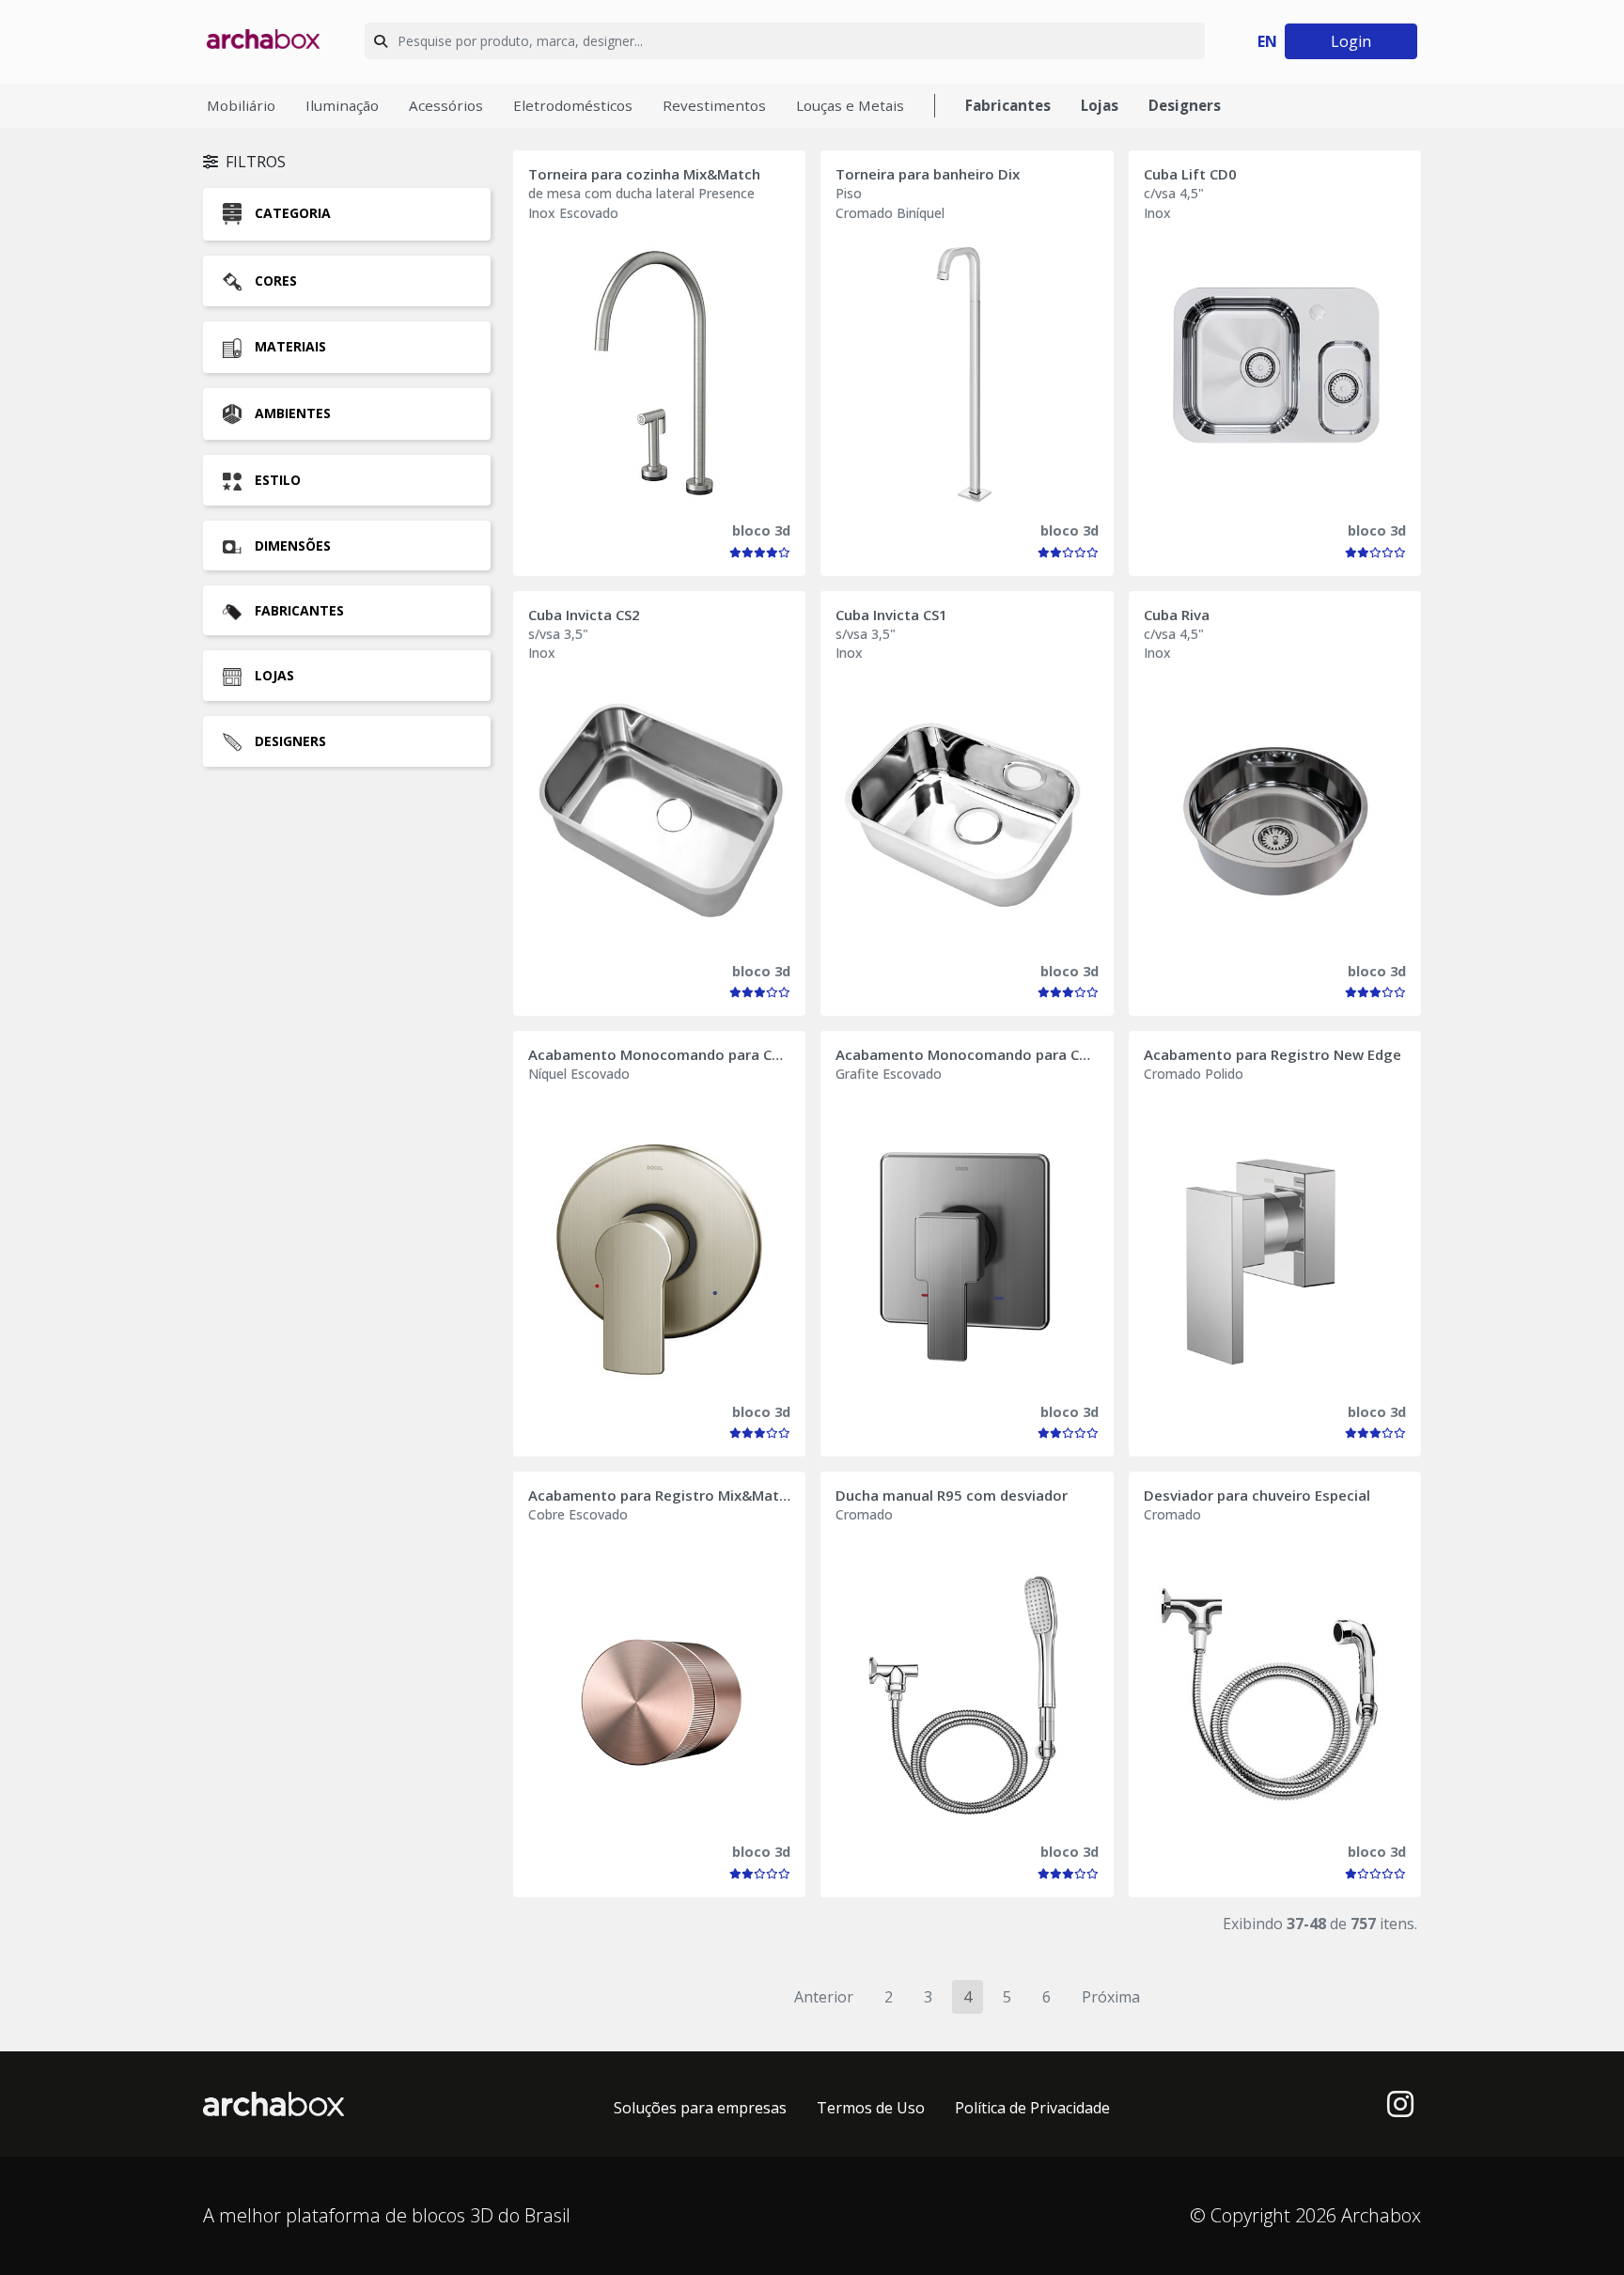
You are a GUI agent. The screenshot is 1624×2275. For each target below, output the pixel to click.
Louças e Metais (850, 105)
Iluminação (342, 105)
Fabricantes (1008, 105)
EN (1267, 41)
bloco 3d (761, 530)
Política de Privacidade (1032, 2108)
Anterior (824, 1997)
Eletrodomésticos (573, 105)
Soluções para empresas (700, 2108)
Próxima (1111, 1997)
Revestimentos (714, 105)
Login (1351, 41)
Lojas (1100, 105)
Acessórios (446, 105)
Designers (1185, 105)
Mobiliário (241, 105)
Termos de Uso (871, 2108)
